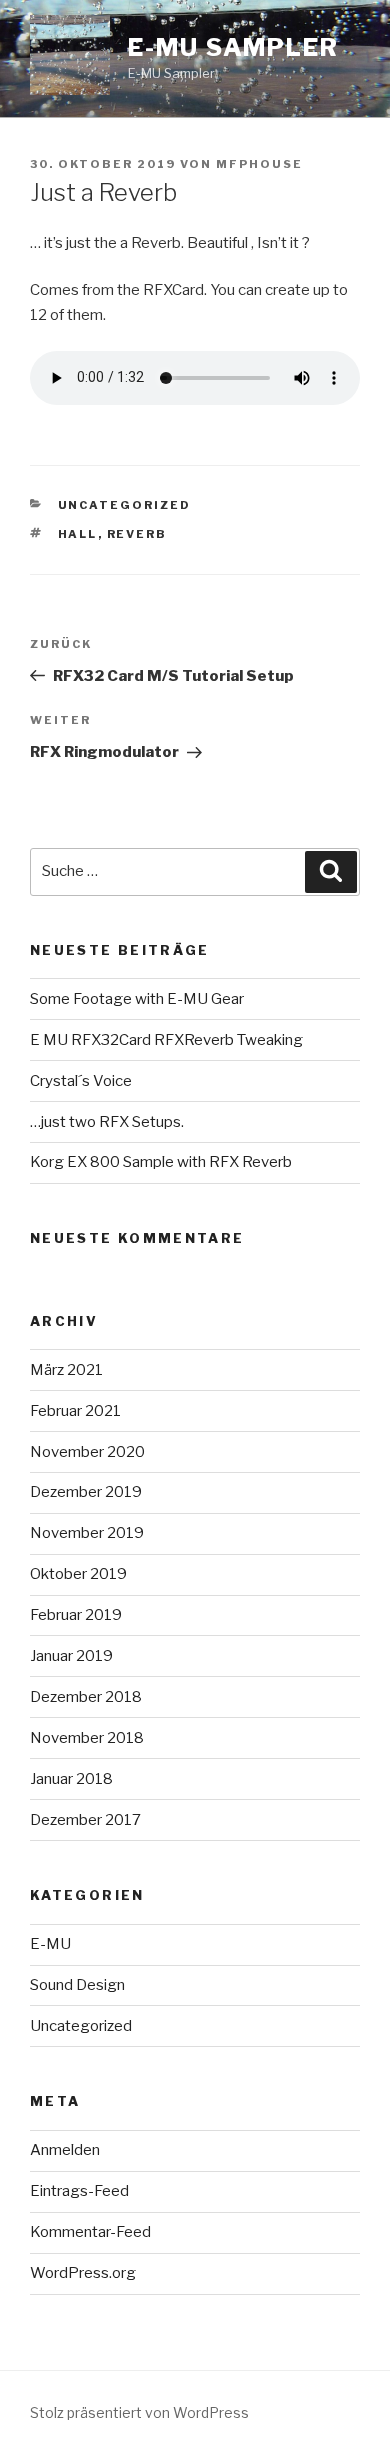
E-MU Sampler (233, 47)
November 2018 (87, 1738)
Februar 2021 (75, 1411)
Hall (78, 534)
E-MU (50, 1944)
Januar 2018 (71, 1779)
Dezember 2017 (85, 1820)
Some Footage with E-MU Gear (137, 999)
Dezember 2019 (86, 1492)
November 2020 (87, 1452)
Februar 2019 (76, 1615)
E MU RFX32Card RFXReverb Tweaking (166, 1040)
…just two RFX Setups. (107, 1122)
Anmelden (65, 2150)
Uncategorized (125, 505)
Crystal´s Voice (81, 1081)
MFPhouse (259, 164)
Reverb (137, 534)
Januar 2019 (71, 1656)
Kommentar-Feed (90, 2232)
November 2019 (87, 1533)
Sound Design (77, 1985)
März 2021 (66, 1370)
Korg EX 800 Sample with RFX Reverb (161, 1162)
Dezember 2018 (86, 1697)
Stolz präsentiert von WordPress (139, 2412)
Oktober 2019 (78, 1574)
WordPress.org (83, 2273)
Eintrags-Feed (79, 2191)
